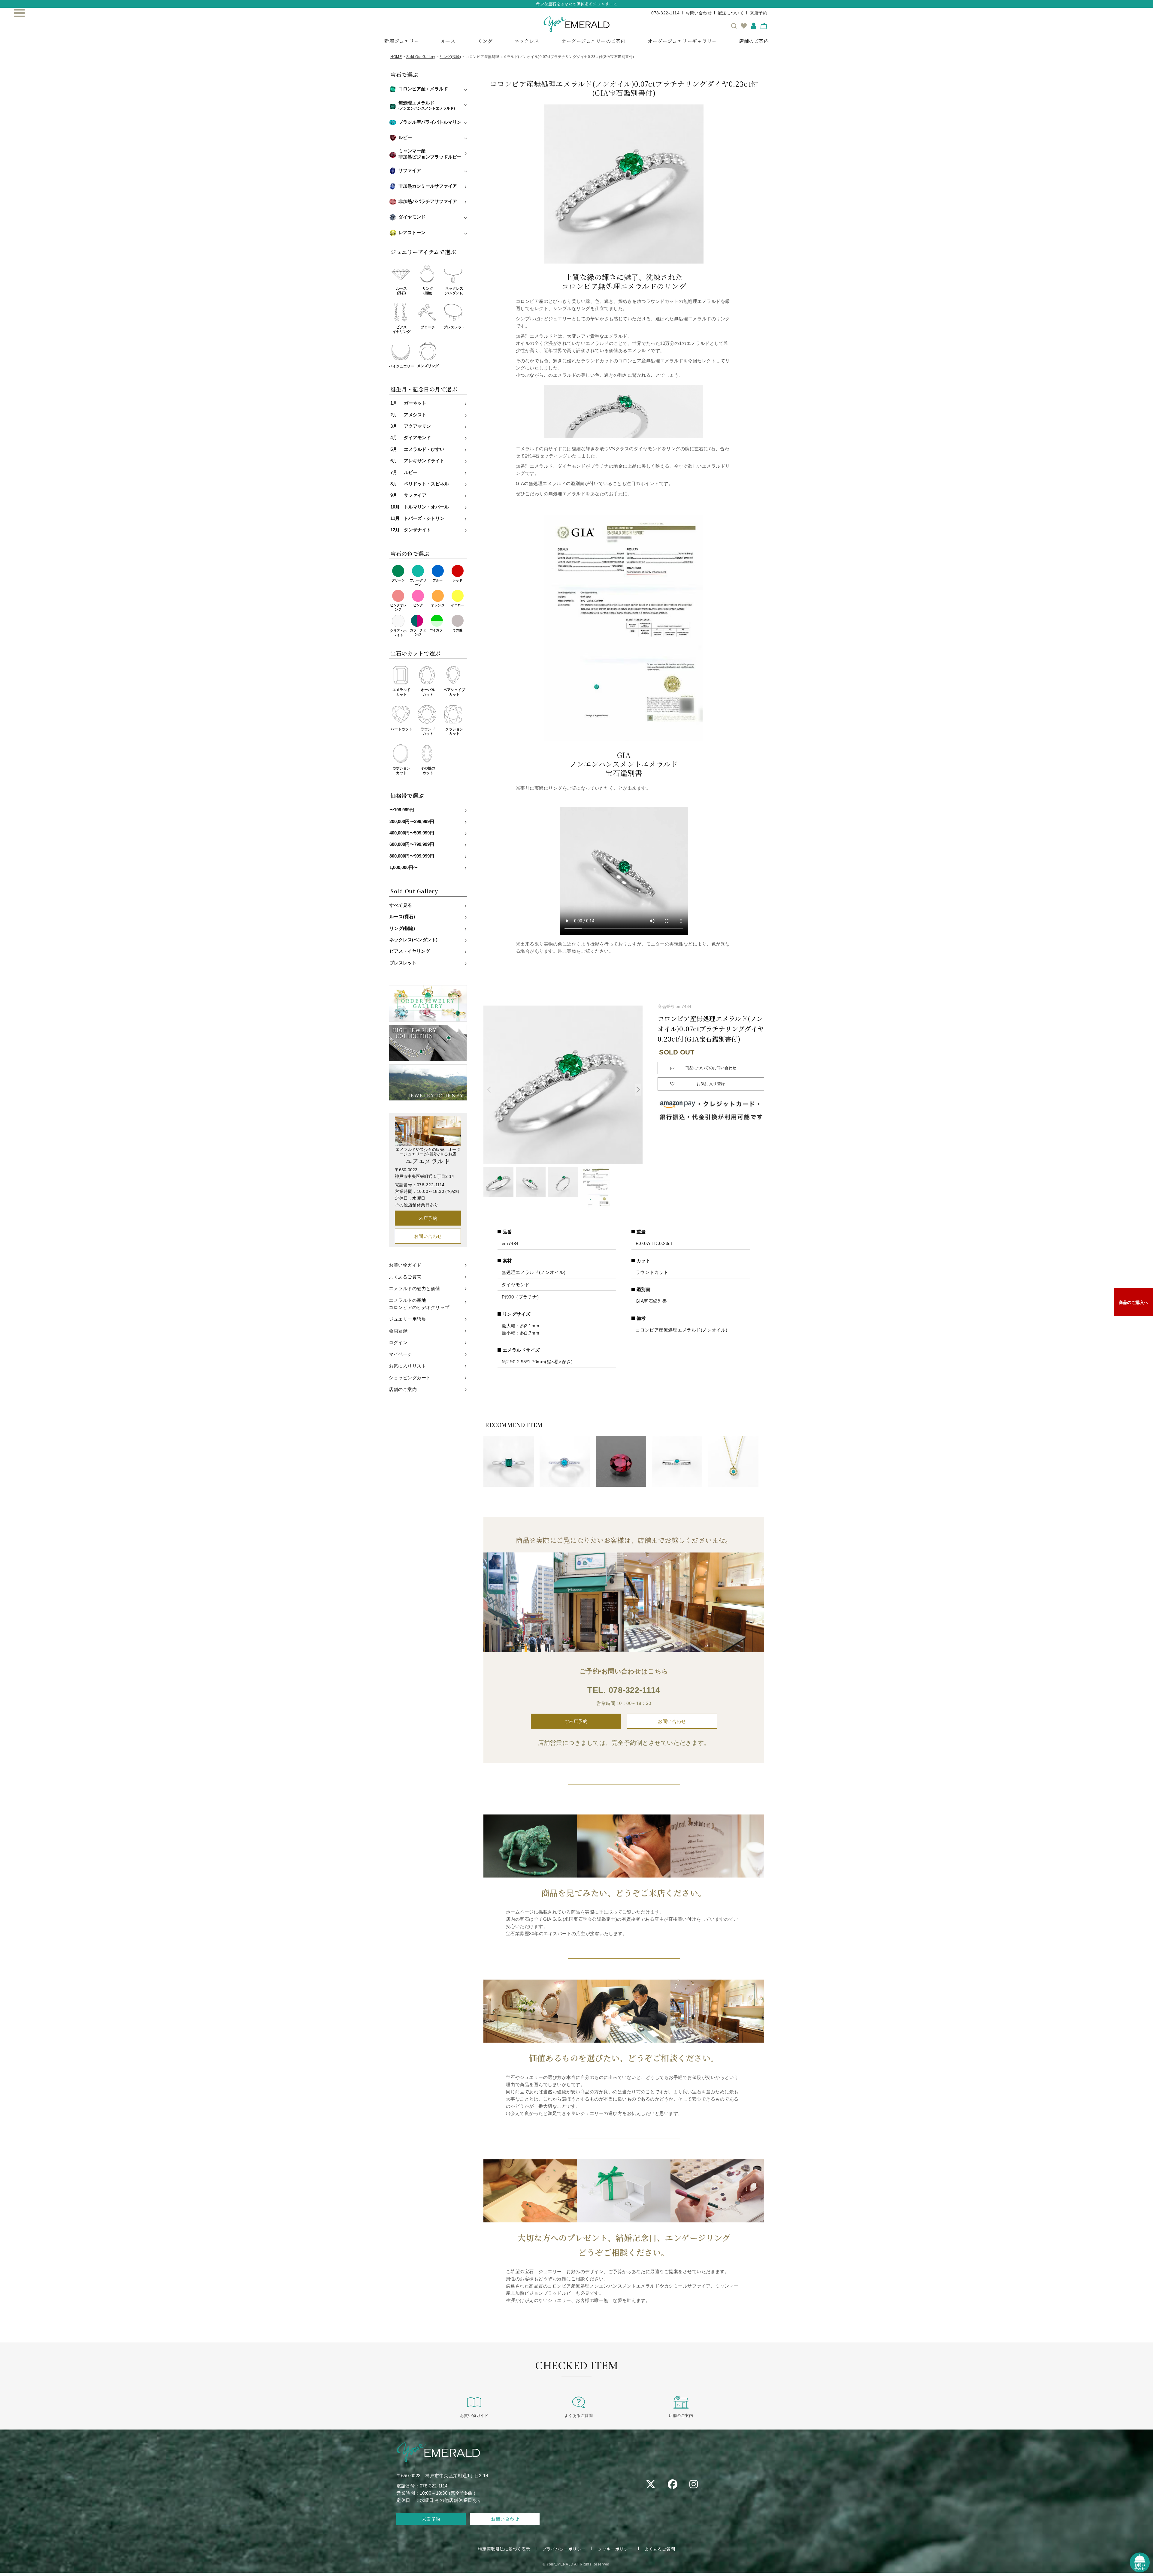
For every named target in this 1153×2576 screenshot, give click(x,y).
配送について (731, 13)
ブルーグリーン (418, 582)
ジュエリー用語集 (407, 1319)
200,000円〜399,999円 (412, 822)
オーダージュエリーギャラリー (682, 41)
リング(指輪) (450, 57)
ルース (448, 41)
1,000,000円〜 (404, 867)
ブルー (438, 580)
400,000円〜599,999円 (412, 833)
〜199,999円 (402, 810)
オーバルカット (428, 692)
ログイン (398, 1342)
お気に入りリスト (407, 1366)
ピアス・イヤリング (410, 951)
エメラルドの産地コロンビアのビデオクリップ (419, 1304)
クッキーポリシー (615, 2549)
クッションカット (454, 731)
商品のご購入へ (1133, 1302)
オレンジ (438, 605)
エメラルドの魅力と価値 (415, 1288)
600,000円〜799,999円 (412, 844)
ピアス (401, 330)
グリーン (398, 580)
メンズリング (428, 366)
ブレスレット (454, 327)
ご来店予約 (576, 1721)
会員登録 (398, 1331)
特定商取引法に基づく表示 (504, 2549)
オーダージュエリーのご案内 (593, 41)
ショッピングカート (410, 1378)
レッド (457, 580)
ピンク (418, 605)
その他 (457, 630)
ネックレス (527, 41)
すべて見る (401, 905)
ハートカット (401, 729)
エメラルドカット (401, 692)
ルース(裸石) (402, 917)
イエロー (458, 605)
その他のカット (428, 771)
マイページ (401, 1354)
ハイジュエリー (401, 366)
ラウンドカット (428, 731)
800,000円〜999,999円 (412, 856)
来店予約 (758, 13)
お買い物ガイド (405, 1265)
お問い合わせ (699, 13)
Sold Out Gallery (421, 57)
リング (485, 41)
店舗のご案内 (754, 41)
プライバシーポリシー (564, 2549)
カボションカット (401, 771)
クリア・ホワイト (398, 633)
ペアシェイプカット (454, 692)
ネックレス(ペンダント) (413, 940)
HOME (396, 57)
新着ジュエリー (402, 41)
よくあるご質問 (405, 1277)
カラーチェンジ (418, 632)
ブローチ (428, 327)
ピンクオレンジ (398, 607)
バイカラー (438, 630)
